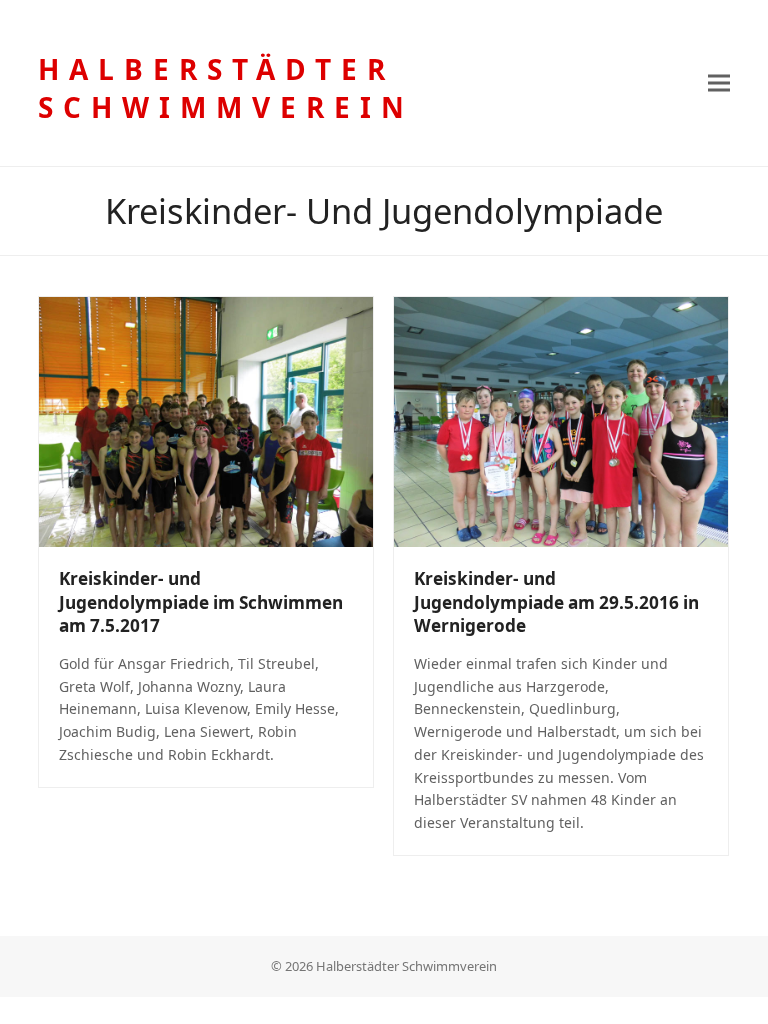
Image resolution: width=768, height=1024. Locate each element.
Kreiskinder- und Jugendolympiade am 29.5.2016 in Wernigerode (556, 602)
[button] (719, 83)
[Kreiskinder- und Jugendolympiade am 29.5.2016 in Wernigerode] (561, 420)
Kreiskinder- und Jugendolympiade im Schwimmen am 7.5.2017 (201, 602)
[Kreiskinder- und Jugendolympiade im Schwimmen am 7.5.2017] (206, 420)
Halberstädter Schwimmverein (226, 88)
